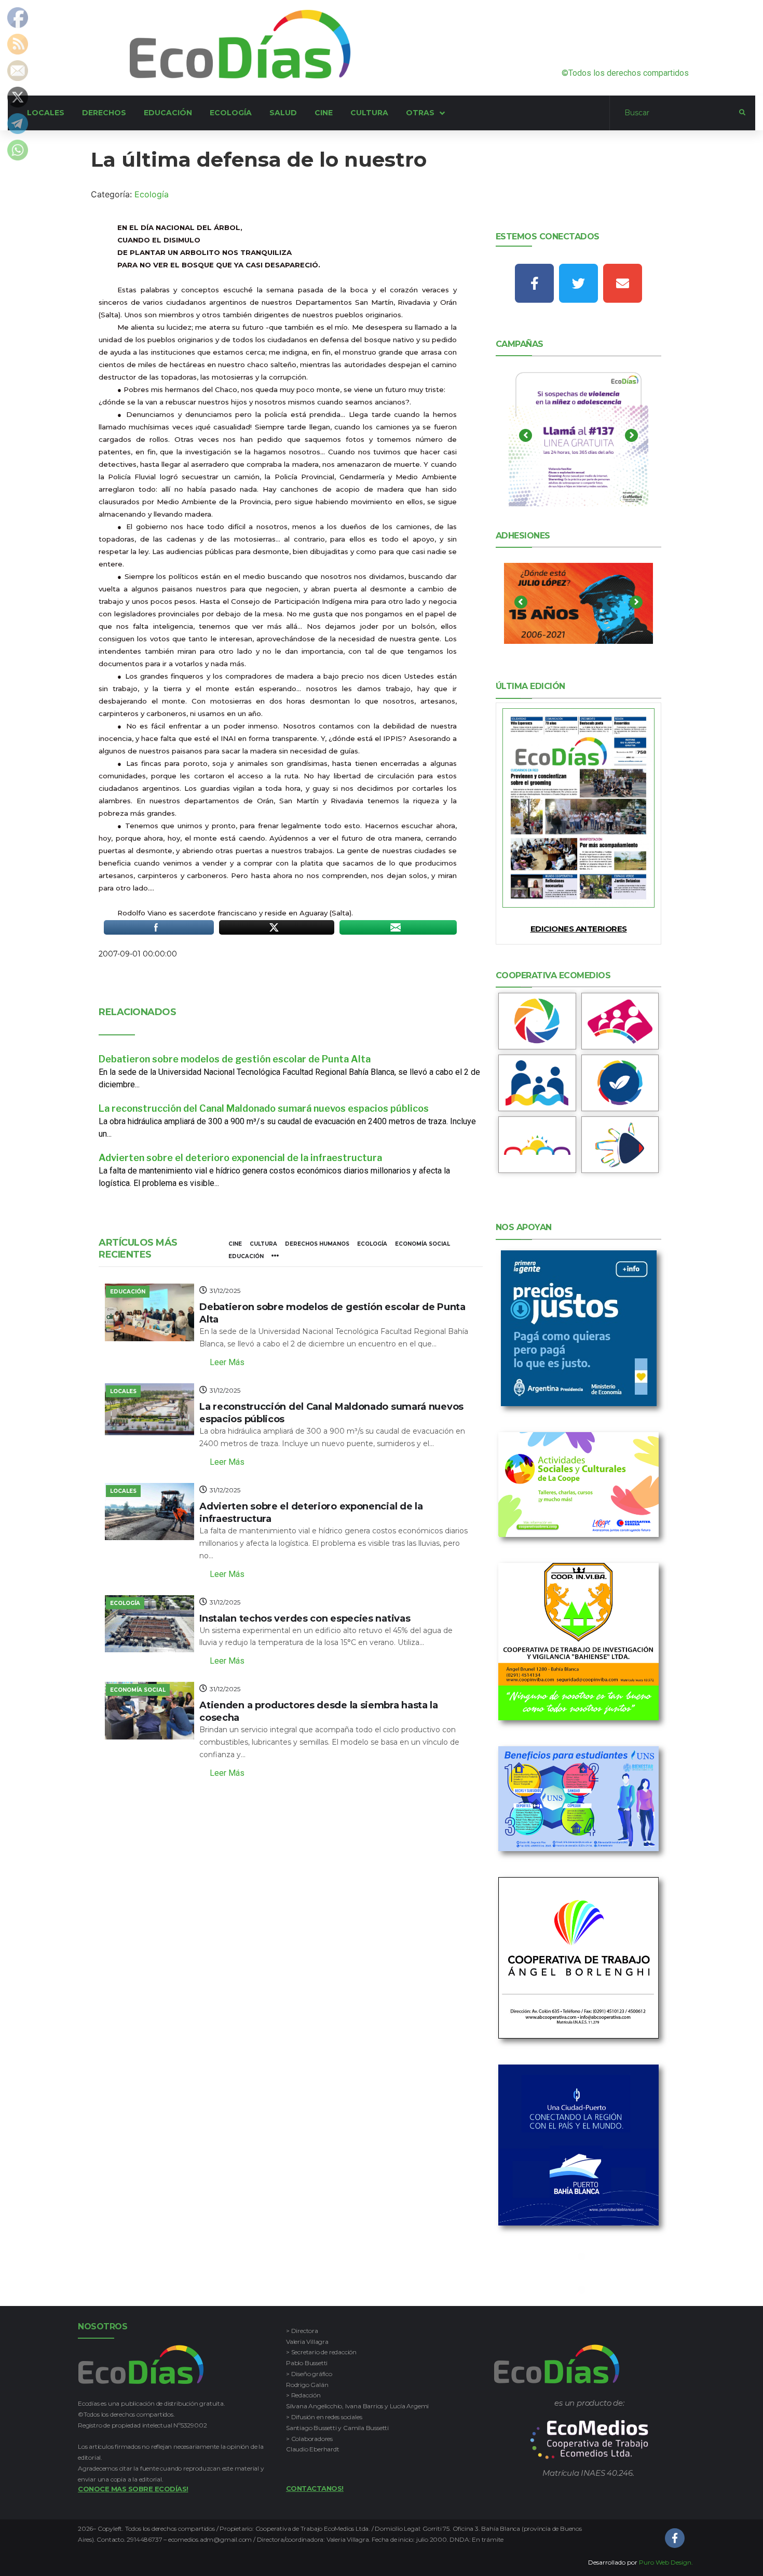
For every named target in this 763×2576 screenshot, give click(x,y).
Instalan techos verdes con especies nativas (305, 1619)
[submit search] (742, 113)
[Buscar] (675, 113)
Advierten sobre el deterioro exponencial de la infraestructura (240, 1158)
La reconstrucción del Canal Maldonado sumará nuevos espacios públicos (264, 1108)
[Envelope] (623, 283)
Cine (235, 1244)
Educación (246, 1256)
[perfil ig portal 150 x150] (537, 1021)
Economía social (423, 1244)
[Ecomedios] (589, 2440)
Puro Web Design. (666, 2562)
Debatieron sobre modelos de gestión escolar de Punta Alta (235, 1059)
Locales (123, 1391)
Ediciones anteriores (579, 929)
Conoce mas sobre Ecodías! (133, 2489)
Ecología (152, 194)
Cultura (263, 1244)
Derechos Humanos (317, 1244)
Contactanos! (315, 2488)
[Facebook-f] (534, 283)
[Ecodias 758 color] (579, 808)
